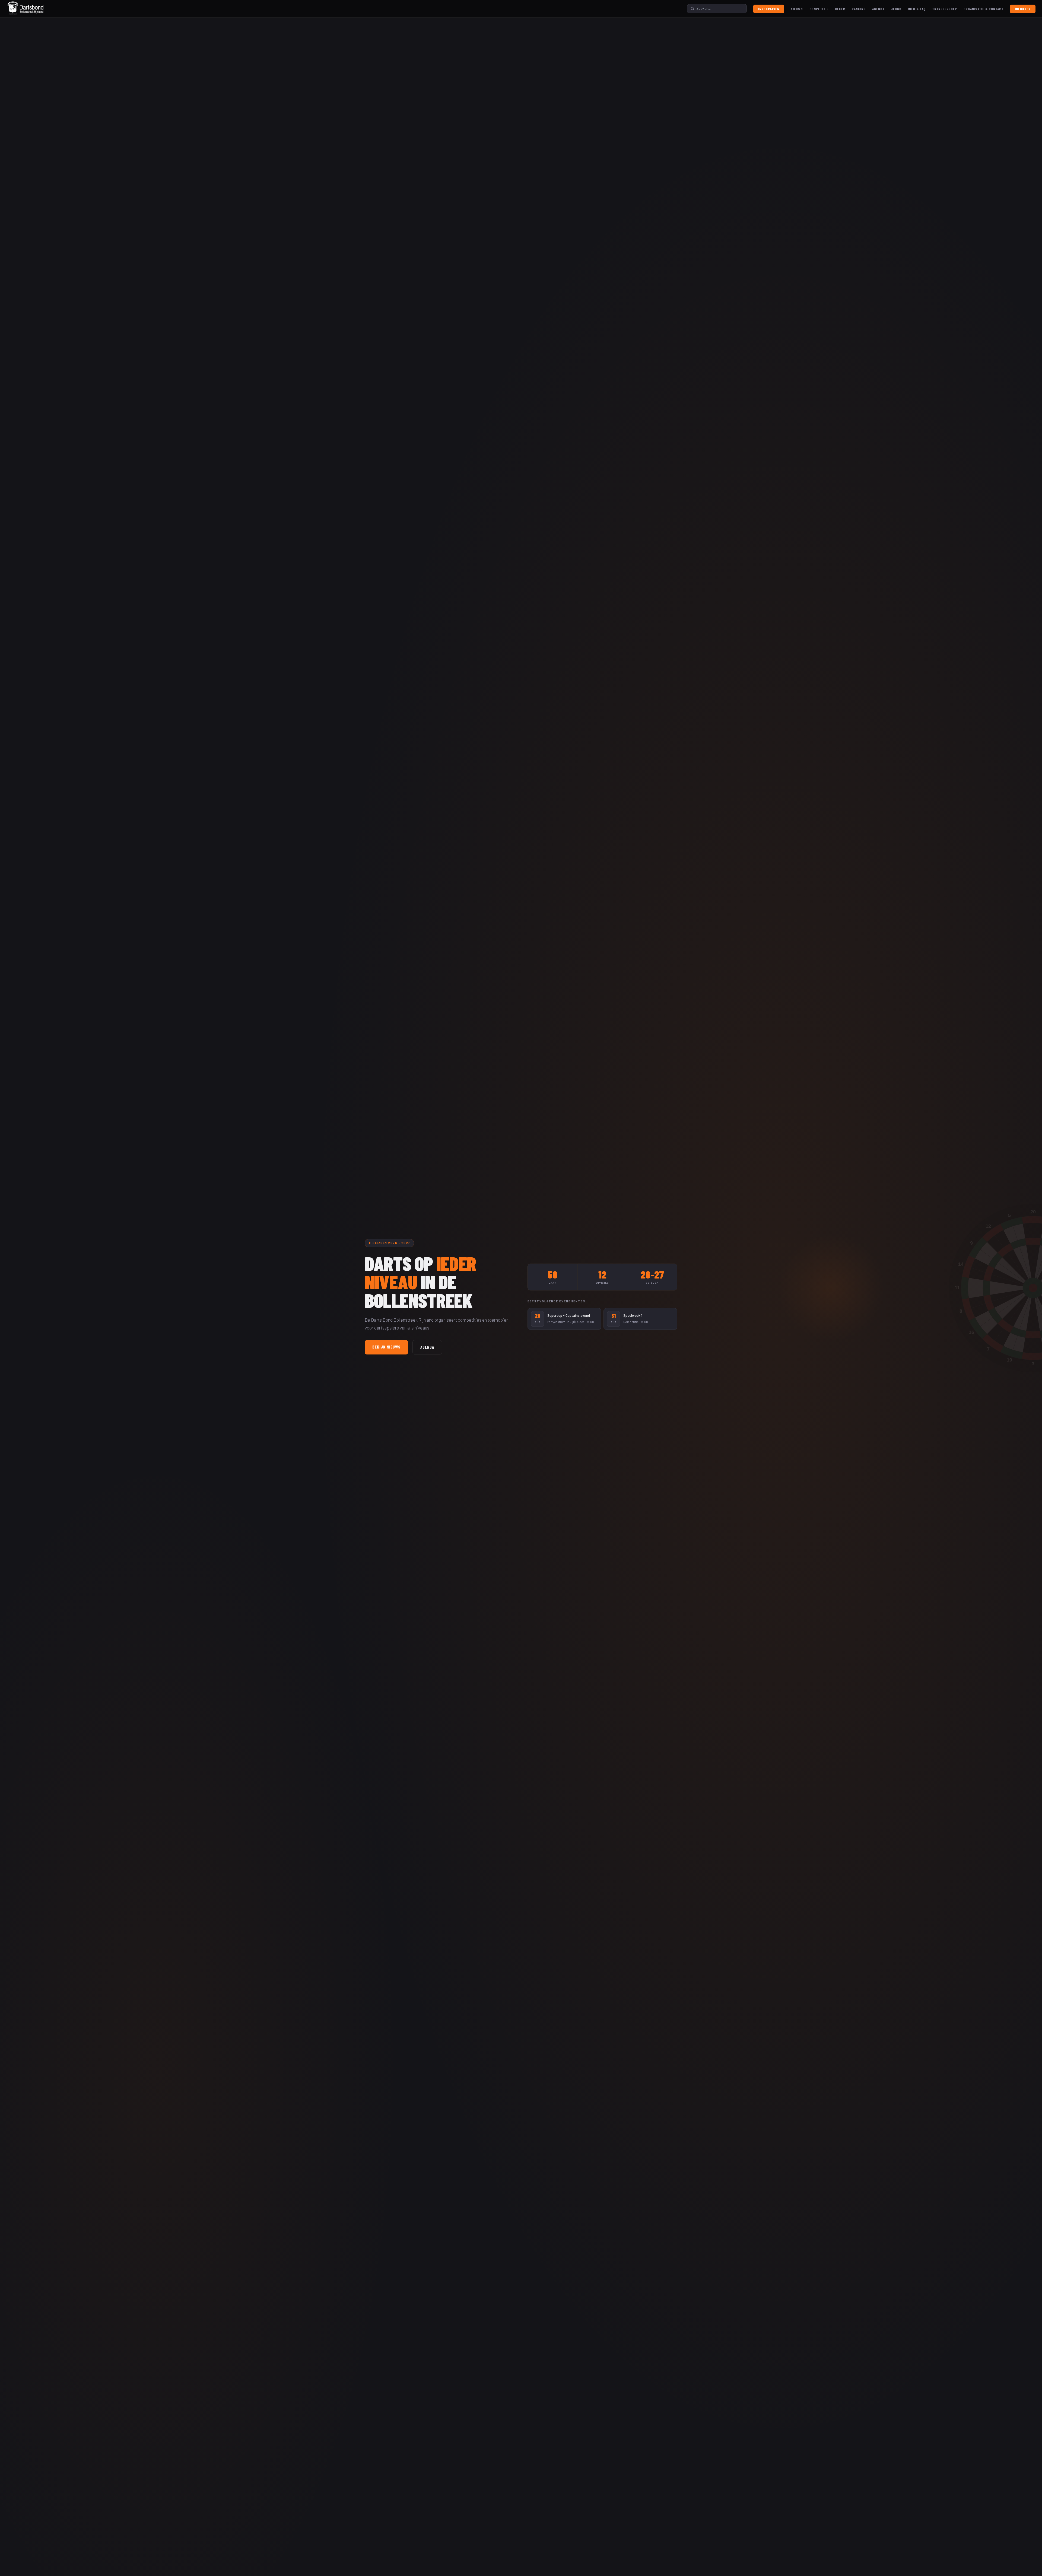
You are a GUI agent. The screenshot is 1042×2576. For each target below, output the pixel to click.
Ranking (859, 9)
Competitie (819, 9)
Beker (840, 9)
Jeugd (896, 9)
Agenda (878, 9)
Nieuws (797, 9)
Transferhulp (945, 9)
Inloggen (1023, 9)
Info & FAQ (917, 9)
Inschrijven (769, 9)
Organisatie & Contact (984, 9)
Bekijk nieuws (386, 1347)
